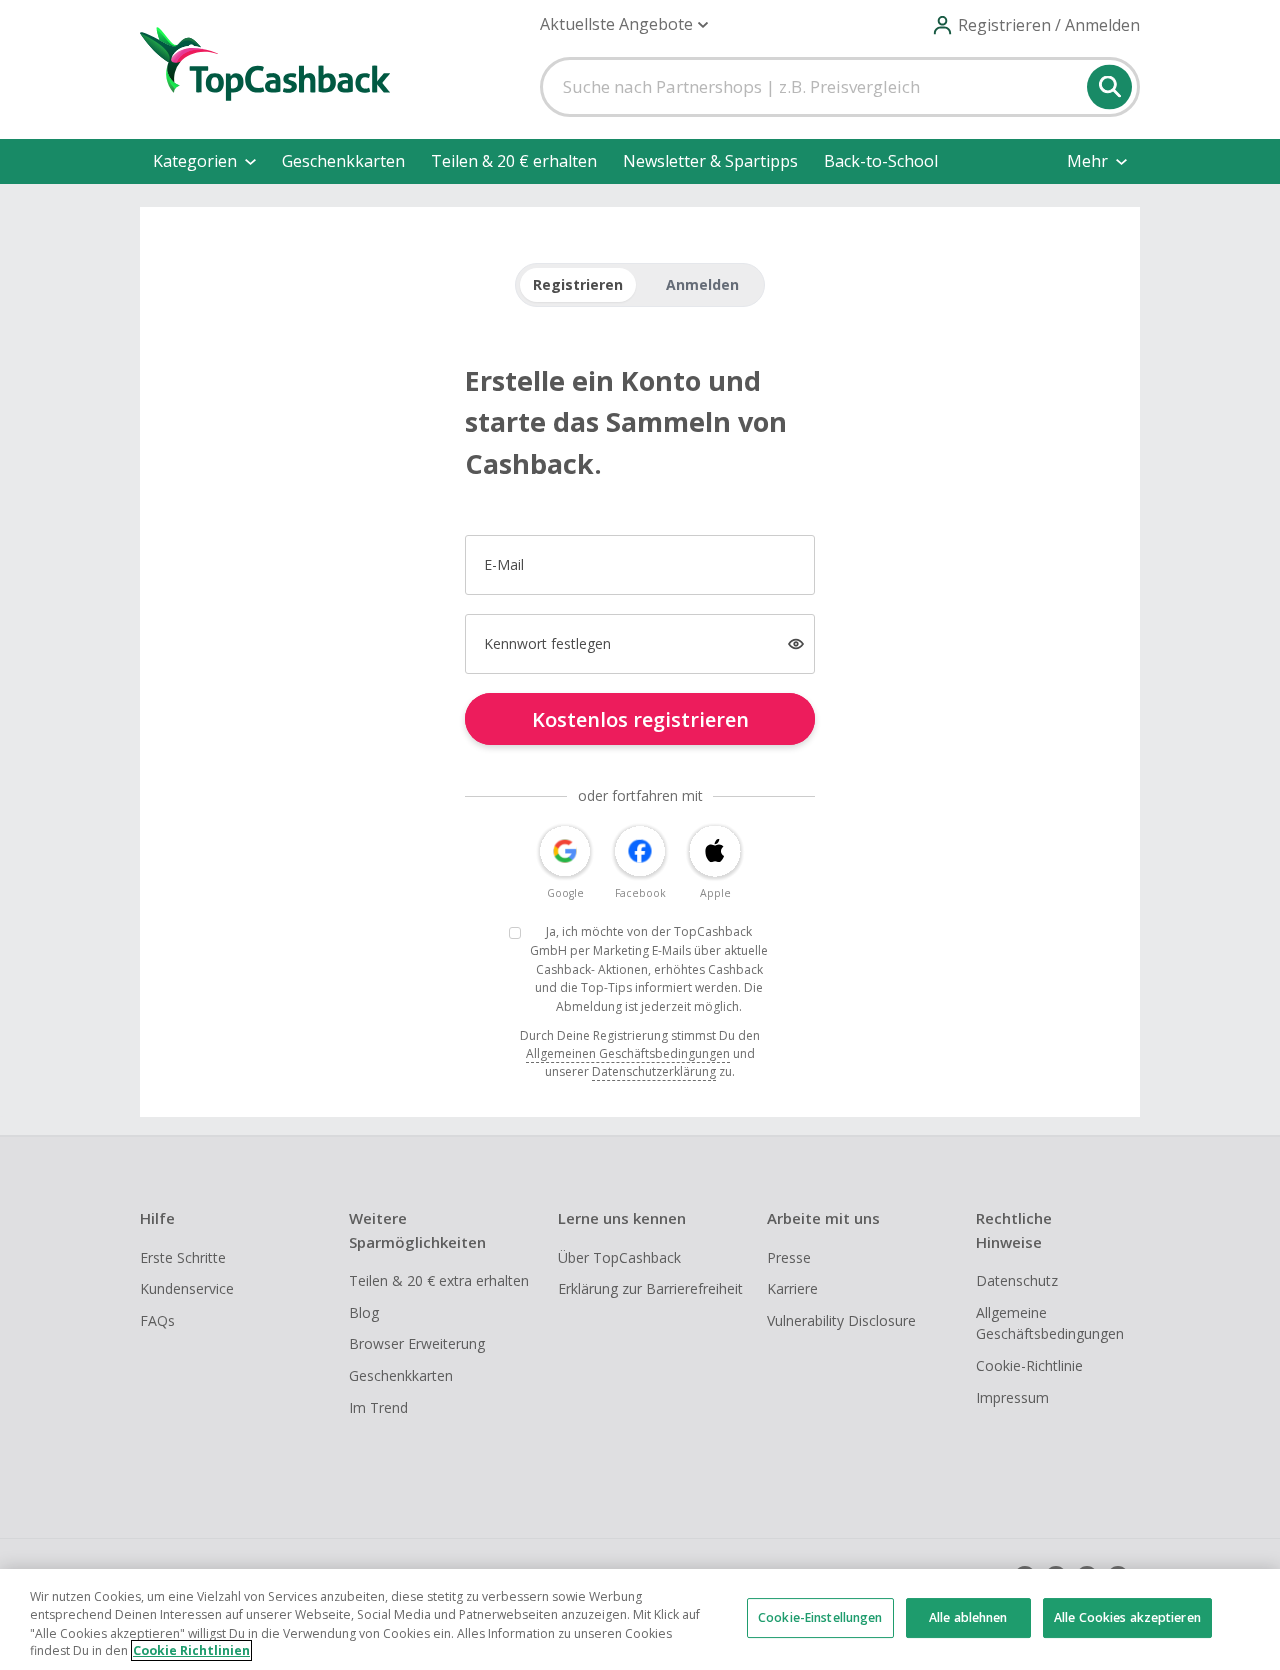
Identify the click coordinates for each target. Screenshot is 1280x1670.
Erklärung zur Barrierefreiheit (650, 1288)
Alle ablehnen (968, 1617)
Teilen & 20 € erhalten (514, 161)
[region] (640, 1619)
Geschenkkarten (343, 161)
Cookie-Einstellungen (820, 1617)
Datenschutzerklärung (654, 1071)
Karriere (792, 1288)
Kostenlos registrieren (640, 719)
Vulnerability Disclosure (841, 1320)
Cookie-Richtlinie (1029, 1365)
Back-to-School (881, 161)
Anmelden (702, 284)
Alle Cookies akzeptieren (1127, 1617)
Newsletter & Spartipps (710, 161)
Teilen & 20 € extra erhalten (439, 1280)
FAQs (157, 1320)
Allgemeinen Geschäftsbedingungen (628, 1053)
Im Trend (378, 1407)
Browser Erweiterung (417, 1343)
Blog (364, 1312)
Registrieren (578, 284)
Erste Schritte (183, 1257)
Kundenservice (187, 1288)
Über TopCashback (619, 1257)
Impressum (1012, 1397)
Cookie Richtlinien (191, 1650)
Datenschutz (1017, 1280)
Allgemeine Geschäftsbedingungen (1050, 1323)
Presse (789, 1257)
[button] (624, 24)
